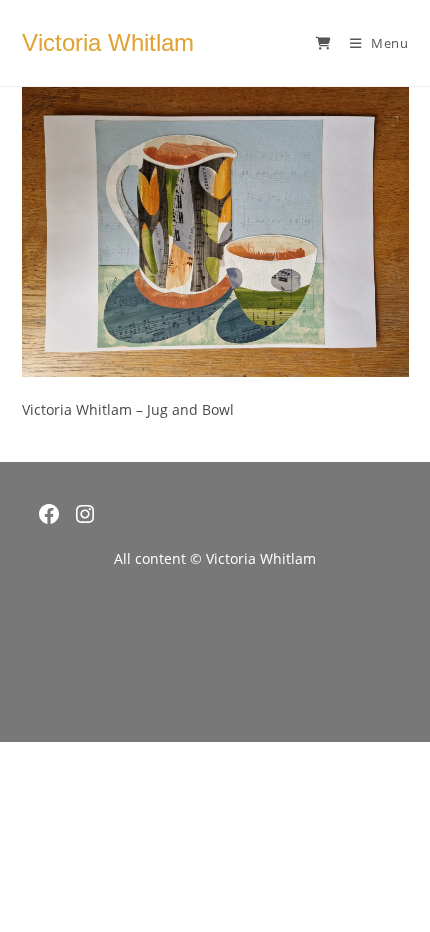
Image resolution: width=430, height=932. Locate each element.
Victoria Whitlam (108, 42)
